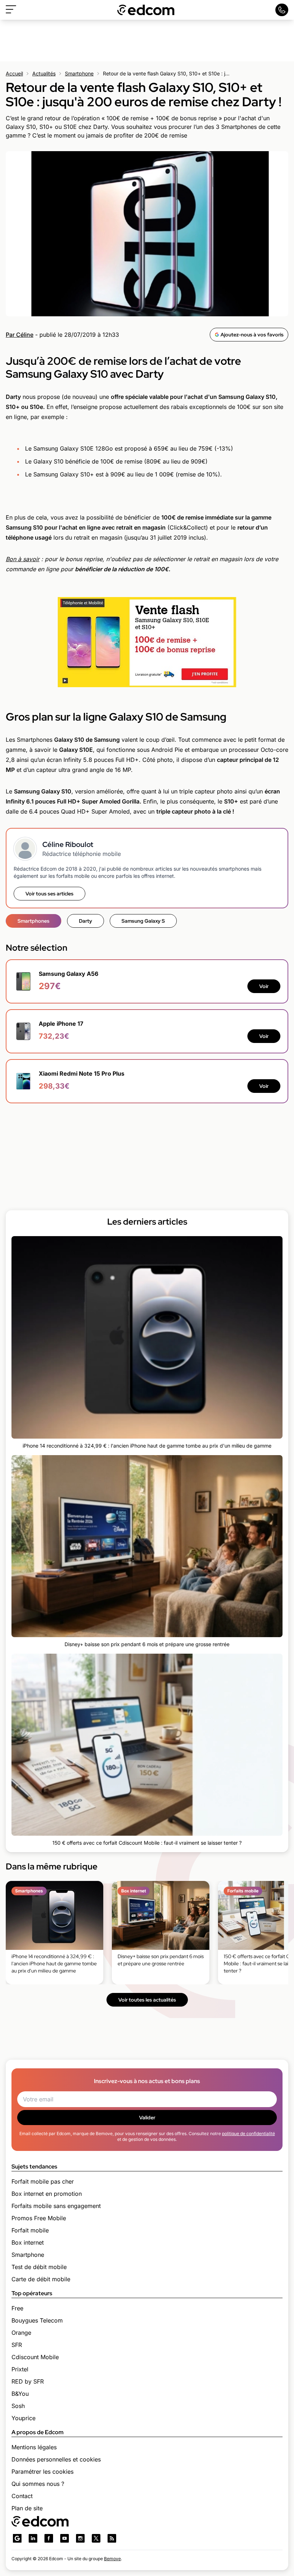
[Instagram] (80, 2538)
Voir (264, 986)
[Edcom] (146, 10)
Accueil (14, 73)
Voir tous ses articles (49, 894)
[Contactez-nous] (282, 10)
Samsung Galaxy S (143, 921)
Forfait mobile (30, 2230)
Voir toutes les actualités (147, 2000)
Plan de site (27, 2508)
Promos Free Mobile (39, 2218)
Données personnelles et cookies (56, 2459)
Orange (21, 2333)
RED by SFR (28, 2381)
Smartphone (79, 73)
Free (17, 2308)
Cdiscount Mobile (35, 2357)
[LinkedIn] (33, 2538)
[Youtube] (65, 2538)
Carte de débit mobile (41, 2279)
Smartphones (34, 921)
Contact (22, 2496)
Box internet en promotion (47, 2194)
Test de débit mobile (39, 2267)
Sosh (18, 2406)
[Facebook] (49, 2538)
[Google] (17, 2538)
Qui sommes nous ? (38, 2484)
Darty (86, 921)
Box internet (28, 2242)
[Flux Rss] (112, 2538)
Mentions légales (34, 2447)
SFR (17, 2345)
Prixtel (20, 2369)
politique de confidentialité (248, 2134)
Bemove (112, 2559)
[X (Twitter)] (96, 2538)
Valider (147, 2118)
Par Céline (20, 335)
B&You (20, 2394)
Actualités (44, 73)
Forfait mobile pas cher (43, 2181)
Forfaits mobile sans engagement (56, 2206)
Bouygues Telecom (37, 2320)
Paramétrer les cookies (42, 2472)
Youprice (23, 2418)
